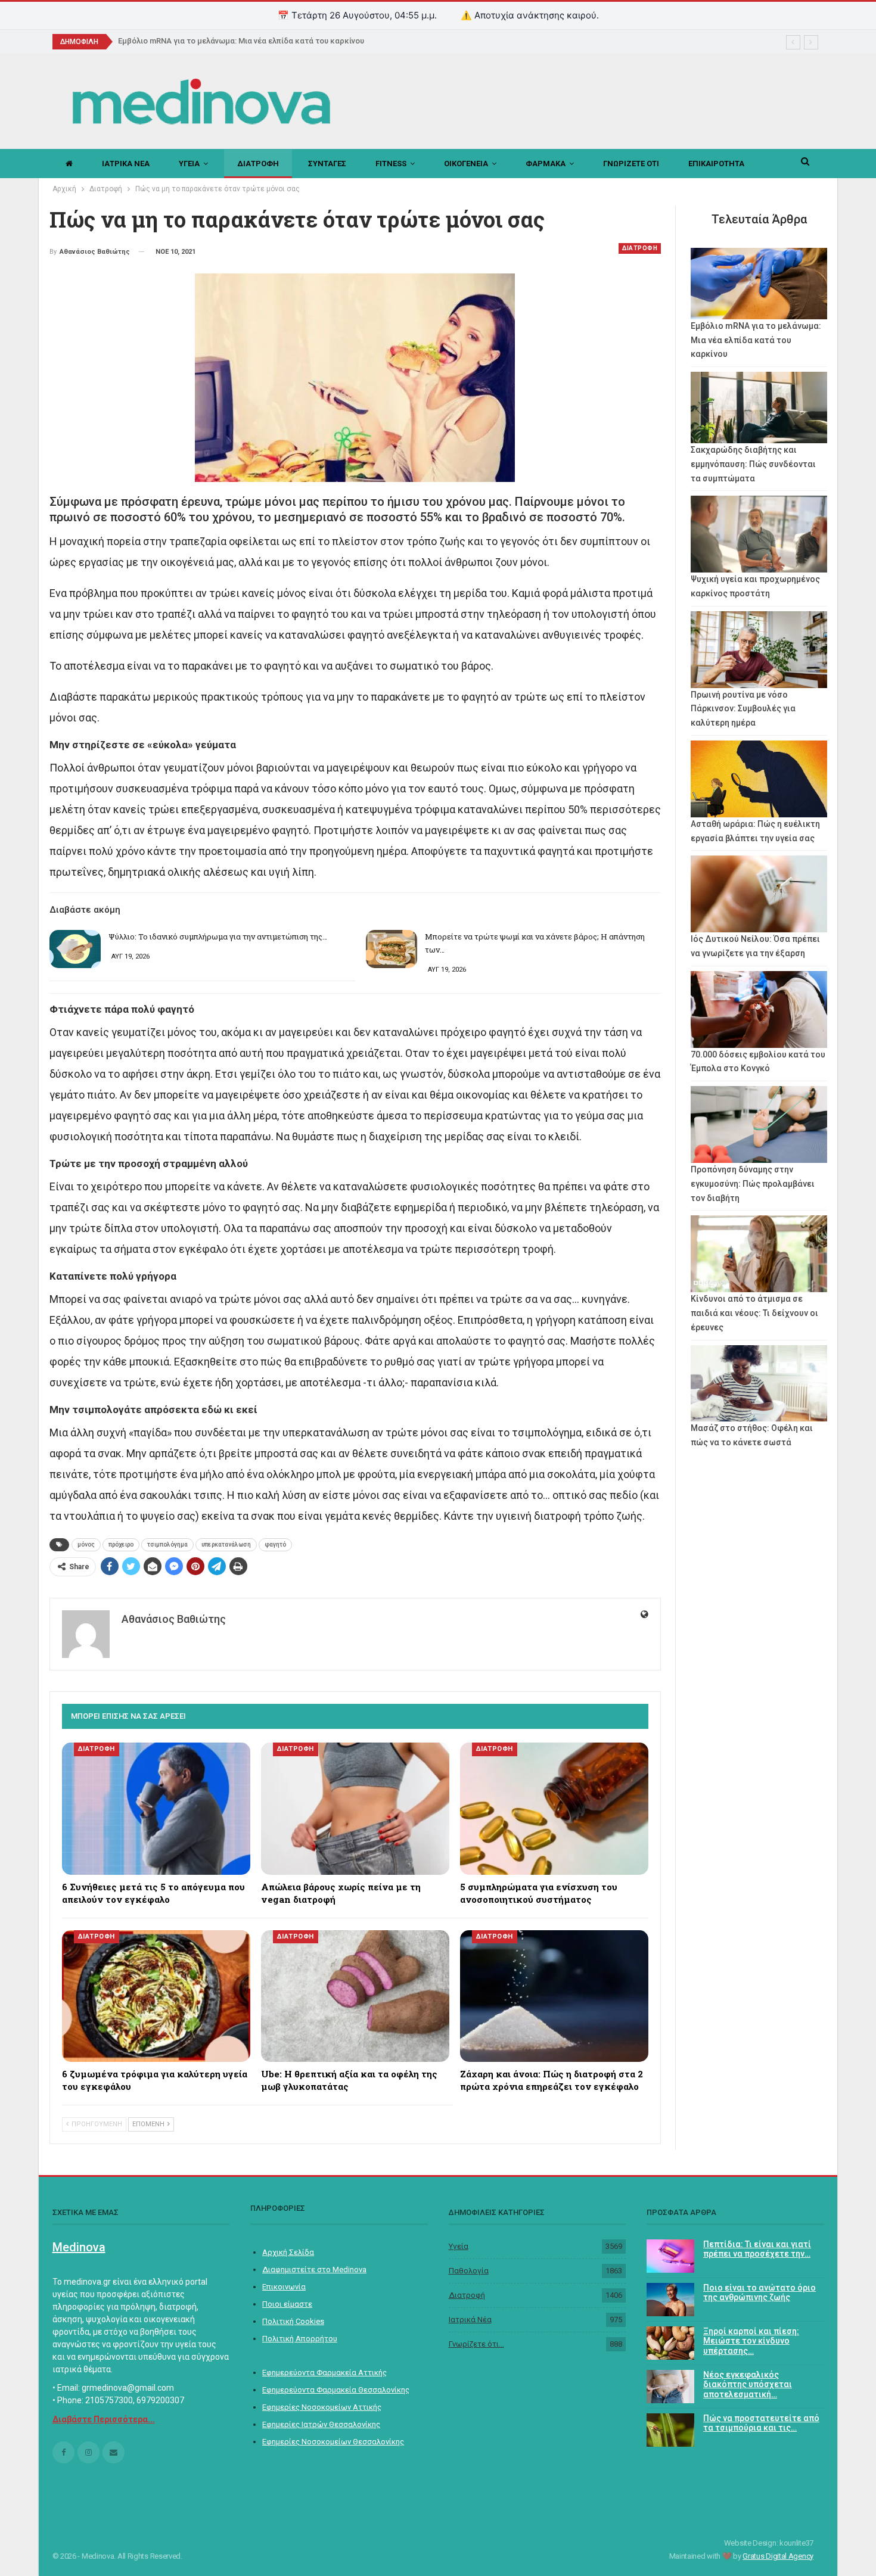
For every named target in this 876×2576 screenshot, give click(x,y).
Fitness (391, 164)
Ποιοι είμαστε (287, 2304)
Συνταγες (327, 164)
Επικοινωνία (284, 2287)
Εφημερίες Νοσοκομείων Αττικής (322, 2407)
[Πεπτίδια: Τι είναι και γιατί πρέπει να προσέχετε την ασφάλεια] (670, 2256)
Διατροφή (467, 2295)
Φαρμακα (546, 164)
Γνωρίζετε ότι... (476, 2344)
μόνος (86, 1544)
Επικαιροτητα (716, 164)
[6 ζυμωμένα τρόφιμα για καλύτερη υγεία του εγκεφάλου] (156, 1996)
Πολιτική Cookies (293, 2321)
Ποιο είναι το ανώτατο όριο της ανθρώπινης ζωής (759, 2293)
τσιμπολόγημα (167, 1544)
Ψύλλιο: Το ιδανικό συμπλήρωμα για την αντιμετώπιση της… (218, 937)
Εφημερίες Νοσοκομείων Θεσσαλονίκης (333, 2442)
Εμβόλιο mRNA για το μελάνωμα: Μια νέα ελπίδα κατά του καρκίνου (756, 340)
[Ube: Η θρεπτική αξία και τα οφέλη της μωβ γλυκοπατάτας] (355, 1996)
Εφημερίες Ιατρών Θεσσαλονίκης (321, 2424)
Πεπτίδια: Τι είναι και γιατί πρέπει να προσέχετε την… (757, 2249)
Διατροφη (258, 164)
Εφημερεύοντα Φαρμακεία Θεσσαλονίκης (336, 2390)
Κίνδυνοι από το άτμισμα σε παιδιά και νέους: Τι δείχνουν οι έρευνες (754, 1313)
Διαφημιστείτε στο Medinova (314, 2269)
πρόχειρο (121, 1544)
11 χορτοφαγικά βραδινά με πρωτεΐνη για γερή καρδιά (217, 41)
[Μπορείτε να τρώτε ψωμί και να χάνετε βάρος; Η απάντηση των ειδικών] (392, 949)
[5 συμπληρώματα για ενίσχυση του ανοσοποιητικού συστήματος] (554, 1808)
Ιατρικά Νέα (470, 2320)
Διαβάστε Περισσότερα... (104, 2419)
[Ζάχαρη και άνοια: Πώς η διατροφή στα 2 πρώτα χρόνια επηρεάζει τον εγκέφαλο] (554, 1996)
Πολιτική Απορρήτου (300, 2339)
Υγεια (189, 164)
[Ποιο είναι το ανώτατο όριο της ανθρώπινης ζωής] (670, 2300)
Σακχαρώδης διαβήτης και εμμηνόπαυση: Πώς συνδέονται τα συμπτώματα (753, 464)
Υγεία (459, 2246)
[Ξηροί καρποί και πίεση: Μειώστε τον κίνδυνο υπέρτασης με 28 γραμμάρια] (670, 2343)
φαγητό (275, 1544)
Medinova (79, 2247)
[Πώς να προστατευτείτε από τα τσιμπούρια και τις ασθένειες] (670, 2430)
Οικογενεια (466, 164)
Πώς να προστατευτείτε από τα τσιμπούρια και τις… (761, 2423)
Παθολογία (469, 2271)
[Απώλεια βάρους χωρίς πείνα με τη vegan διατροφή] (355, 1808)
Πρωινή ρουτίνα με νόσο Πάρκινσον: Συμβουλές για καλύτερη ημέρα (743, 709)
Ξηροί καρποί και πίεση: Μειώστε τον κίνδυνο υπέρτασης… (751, 2341)
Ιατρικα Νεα (126, 164)
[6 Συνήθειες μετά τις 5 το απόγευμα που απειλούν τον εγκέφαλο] (156, 1808)
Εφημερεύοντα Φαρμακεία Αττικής (324, 2373)
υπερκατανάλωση (226, 1544)
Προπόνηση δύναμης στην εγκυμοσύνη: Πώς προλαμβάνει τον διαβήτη (753, 1184)
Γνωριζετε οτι (631, 164)
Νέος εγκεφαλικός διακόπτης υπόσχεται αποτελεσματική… (748, 2385)
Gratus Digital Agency (778, 2556)
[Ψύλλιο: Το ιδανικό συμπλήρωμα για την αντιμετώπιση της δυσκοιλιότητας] (75, 949)
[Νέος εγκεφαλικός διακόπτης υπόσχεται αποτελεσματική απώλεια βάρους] (670, 2387)
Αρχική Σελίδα (288, 2252)
